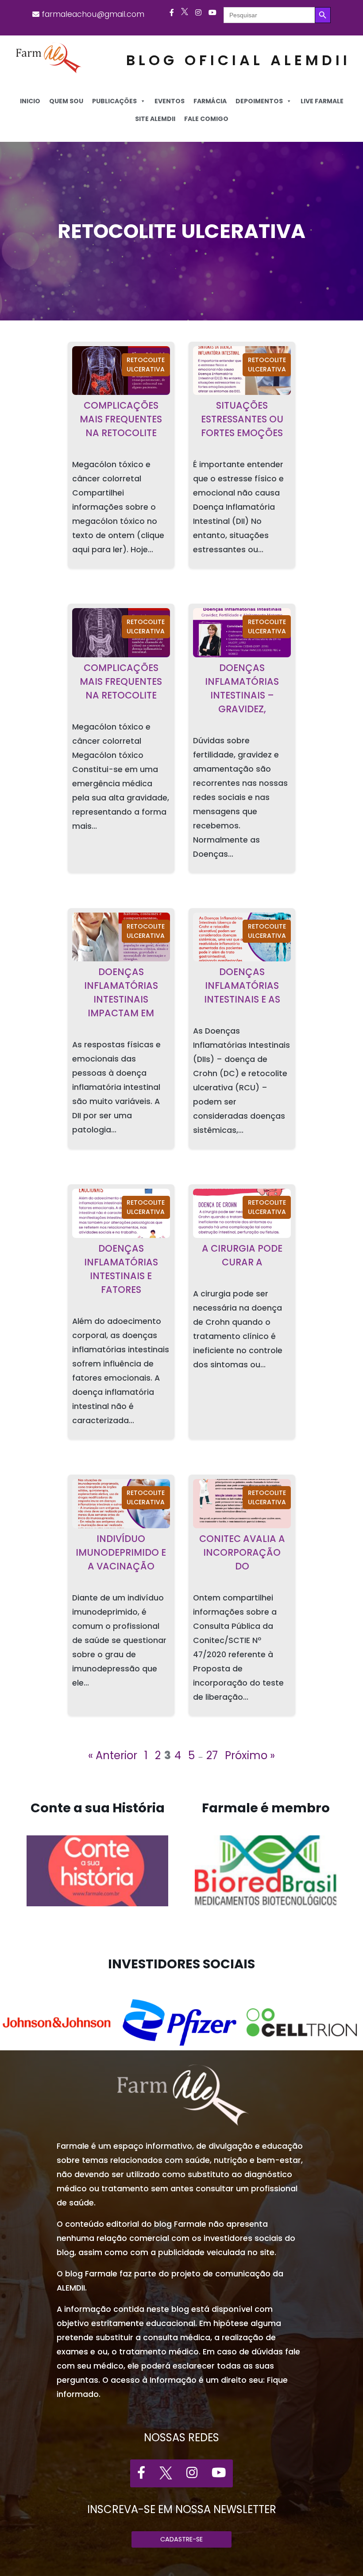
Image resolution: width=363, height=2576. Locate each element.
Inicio (30, 101)
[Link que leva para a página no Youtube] (212, 13)
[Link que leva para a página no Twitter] (185, 13)
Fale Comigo (206, 119)
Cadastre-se (181, 2539)
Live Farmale (322, 101)
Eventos (170, 101)
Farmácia (210, 101)
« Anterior (113, 1755)
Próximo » (250, 1755)
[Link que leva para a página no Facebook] (172, 13)
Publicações (114, 101)
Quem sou (66, 101)
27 (212, 1755)
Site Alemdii (155, 119)
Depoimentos (259, 101)
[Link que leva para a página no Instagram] (198, 13)
